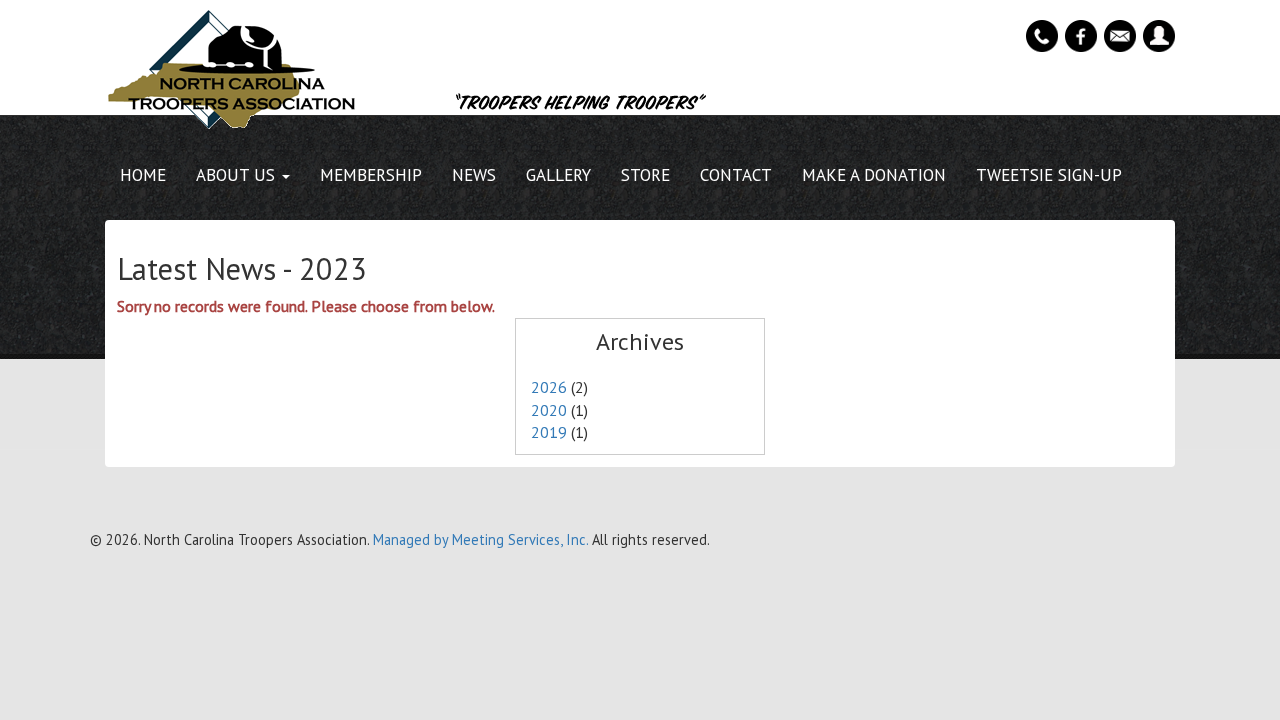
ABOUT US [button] (238, 175)
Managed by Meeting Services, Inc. (480, 539)
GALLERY (558, 175)
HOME (143, 175)
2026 (549, 387)
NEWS (474, 175)
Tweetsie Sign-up (1049, 175)
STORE (645, 175)
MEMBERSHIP (371, 175)
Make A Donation (874, 175)
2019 (549, 432)
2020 (549, 410)
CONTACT (736, 175)
